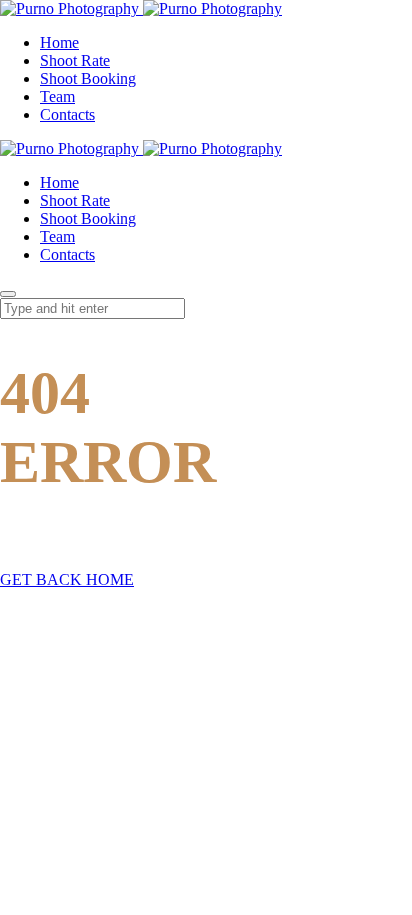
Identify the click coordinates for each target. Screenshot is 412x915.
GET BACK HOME (67, 579)
